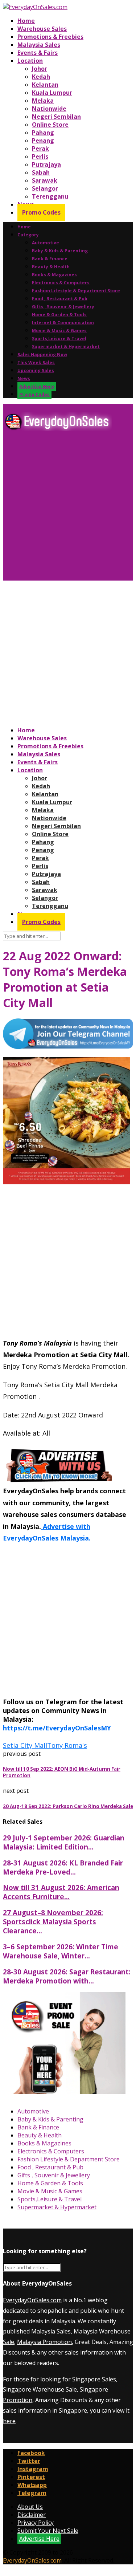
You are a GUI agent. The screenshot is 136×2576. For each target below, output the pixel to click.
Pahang (43, 133)
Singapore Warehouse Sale (40, 2389)
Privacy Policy (36, 2523)
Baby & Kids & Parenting (60, 251)
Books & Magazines (54, 275)
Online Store (50, 125)
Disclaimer (32, 2515)
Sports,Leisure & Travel (59, 339)
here (9, 2421)
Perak (40, 148)
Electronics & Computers (61, 283)
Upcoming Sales (36, 371)
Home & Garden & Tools (59, 315)
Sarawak (45, 180)
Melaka (43, 101)
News (24, 379)
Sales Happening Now (42, 355)
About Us (30, 2507)
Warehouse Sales (42, 29)
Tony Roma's (67, 1745)
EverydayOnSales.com (32, 2300)
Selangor (45, 188)
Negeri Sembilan (56, 117)
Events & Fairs (38, 53)
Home (26, 21)
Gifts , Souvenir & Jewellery (63, 307)
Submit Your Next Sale (48, 2531)
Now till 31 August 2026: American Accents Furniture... (61, 1892)
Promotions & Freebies (50, 37)
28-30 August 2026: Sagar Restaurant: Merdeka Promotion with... (67, 1976)
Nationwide (49, 109)
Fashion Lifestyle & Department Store (76, 291)
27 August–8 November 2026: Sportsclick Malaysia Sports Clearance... (53, 1922)
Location (30, 61)
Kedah (41, 77)
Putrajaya (46, 164)
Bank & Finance (50, 259)
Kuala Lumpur (52, 93)
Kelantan (45, 85)
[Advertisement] (68, 508)
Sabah (41, 172)
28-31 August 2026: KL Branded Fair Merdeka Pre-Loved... (63, 1867)
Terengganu (50, 196)
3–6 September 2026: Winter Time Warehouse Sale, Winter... (61, 1951)
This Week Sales (36, 363)
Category (28, 235)
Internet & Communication (63, 323)
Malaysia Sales (39, 45)
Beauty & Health (51, 267)
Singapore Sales (94, 2379)
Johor (40, 69)
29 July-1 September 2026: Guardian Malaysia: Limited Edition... (64, 1842)
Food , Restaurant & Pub (60, 299)
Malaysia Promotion (44, 2342)
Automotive (46, 243)
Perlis (40, 156)
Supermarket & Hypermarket (66, 347)
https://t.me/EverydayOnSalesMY (57, 1728)
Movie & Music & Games (59, 331)
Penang (43, 141)
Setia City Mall (25, 1745)
